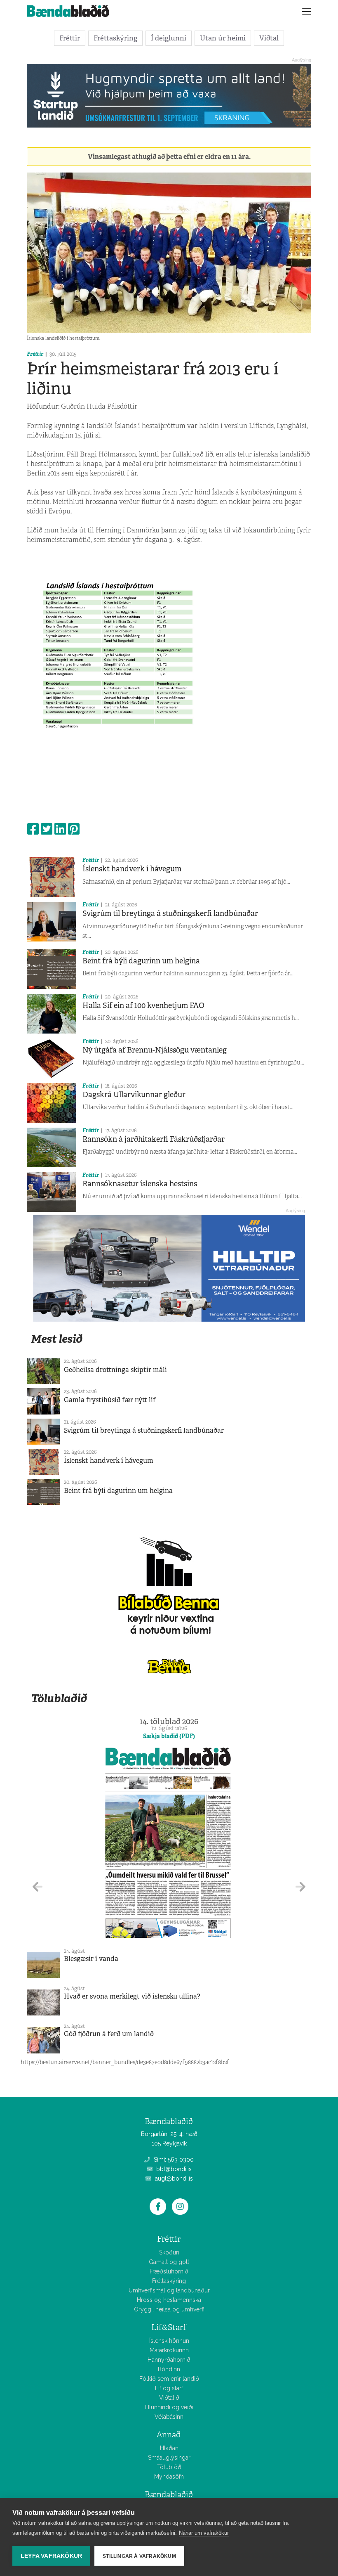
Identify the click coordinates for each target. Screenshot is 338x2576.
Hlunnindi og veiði (169, 2407)
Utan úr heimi (223, 38)
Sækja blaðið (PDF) (169, 1736)
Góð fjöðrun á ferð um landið (109, 2034)
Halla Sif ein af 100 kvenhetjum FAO (143, 1005)
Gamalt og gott (169, 2262)
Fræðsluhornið (169, 2271)
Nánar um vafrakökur (204, 2533)
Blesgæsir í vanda (91, 1959)
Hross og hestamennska (169, 2300)
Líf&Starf (169, 2327)
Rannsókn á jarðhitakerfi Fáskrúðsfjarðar (154, 1139)
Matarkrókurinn (169, 2350)
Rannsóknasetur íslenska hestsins (140, 1184)
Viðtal (269, 38)
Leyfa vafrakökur (51, 2556)
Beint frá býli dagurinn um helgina (141, 961)
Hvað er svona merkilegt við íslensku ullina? (132, 1996)
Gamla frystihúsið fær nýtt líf (110, 1400)
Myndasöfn (169, 2477)
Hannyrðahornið (169, 2360)
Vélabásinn (169, 2417)
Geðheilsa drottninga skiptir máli (115, 1370)
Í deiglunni (169, 38)
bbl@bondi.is (173, 2169)
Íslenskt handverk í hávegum (132, 869)
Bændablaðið (169, 2494)
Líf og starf (169, 2388)
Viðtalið (169, 2398)
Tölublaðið (59, 1698)
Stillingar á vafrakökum (139, 2556)
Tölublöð (169, 2467)
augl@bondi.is (173, 2179)
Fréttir (70, 38)
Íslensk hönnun (169, 2341)
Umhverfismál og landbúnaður (169, 2290)
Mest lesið (57, 1339)
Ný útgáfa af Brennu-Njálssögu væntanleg (155, 1050)
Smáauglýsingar (169, 2458)
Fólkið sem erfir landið (169, 2379)
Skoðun (169, 2252)
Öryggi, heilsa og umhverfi (169, 2309)
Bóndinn (169, 2369)
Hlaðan (169, 2448)
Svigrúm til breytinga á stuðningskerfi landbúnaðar (170, 913)
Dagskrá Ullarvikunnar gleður (134, 1095)
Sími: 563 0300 (173, 2160)
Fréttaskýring (115, 38)
